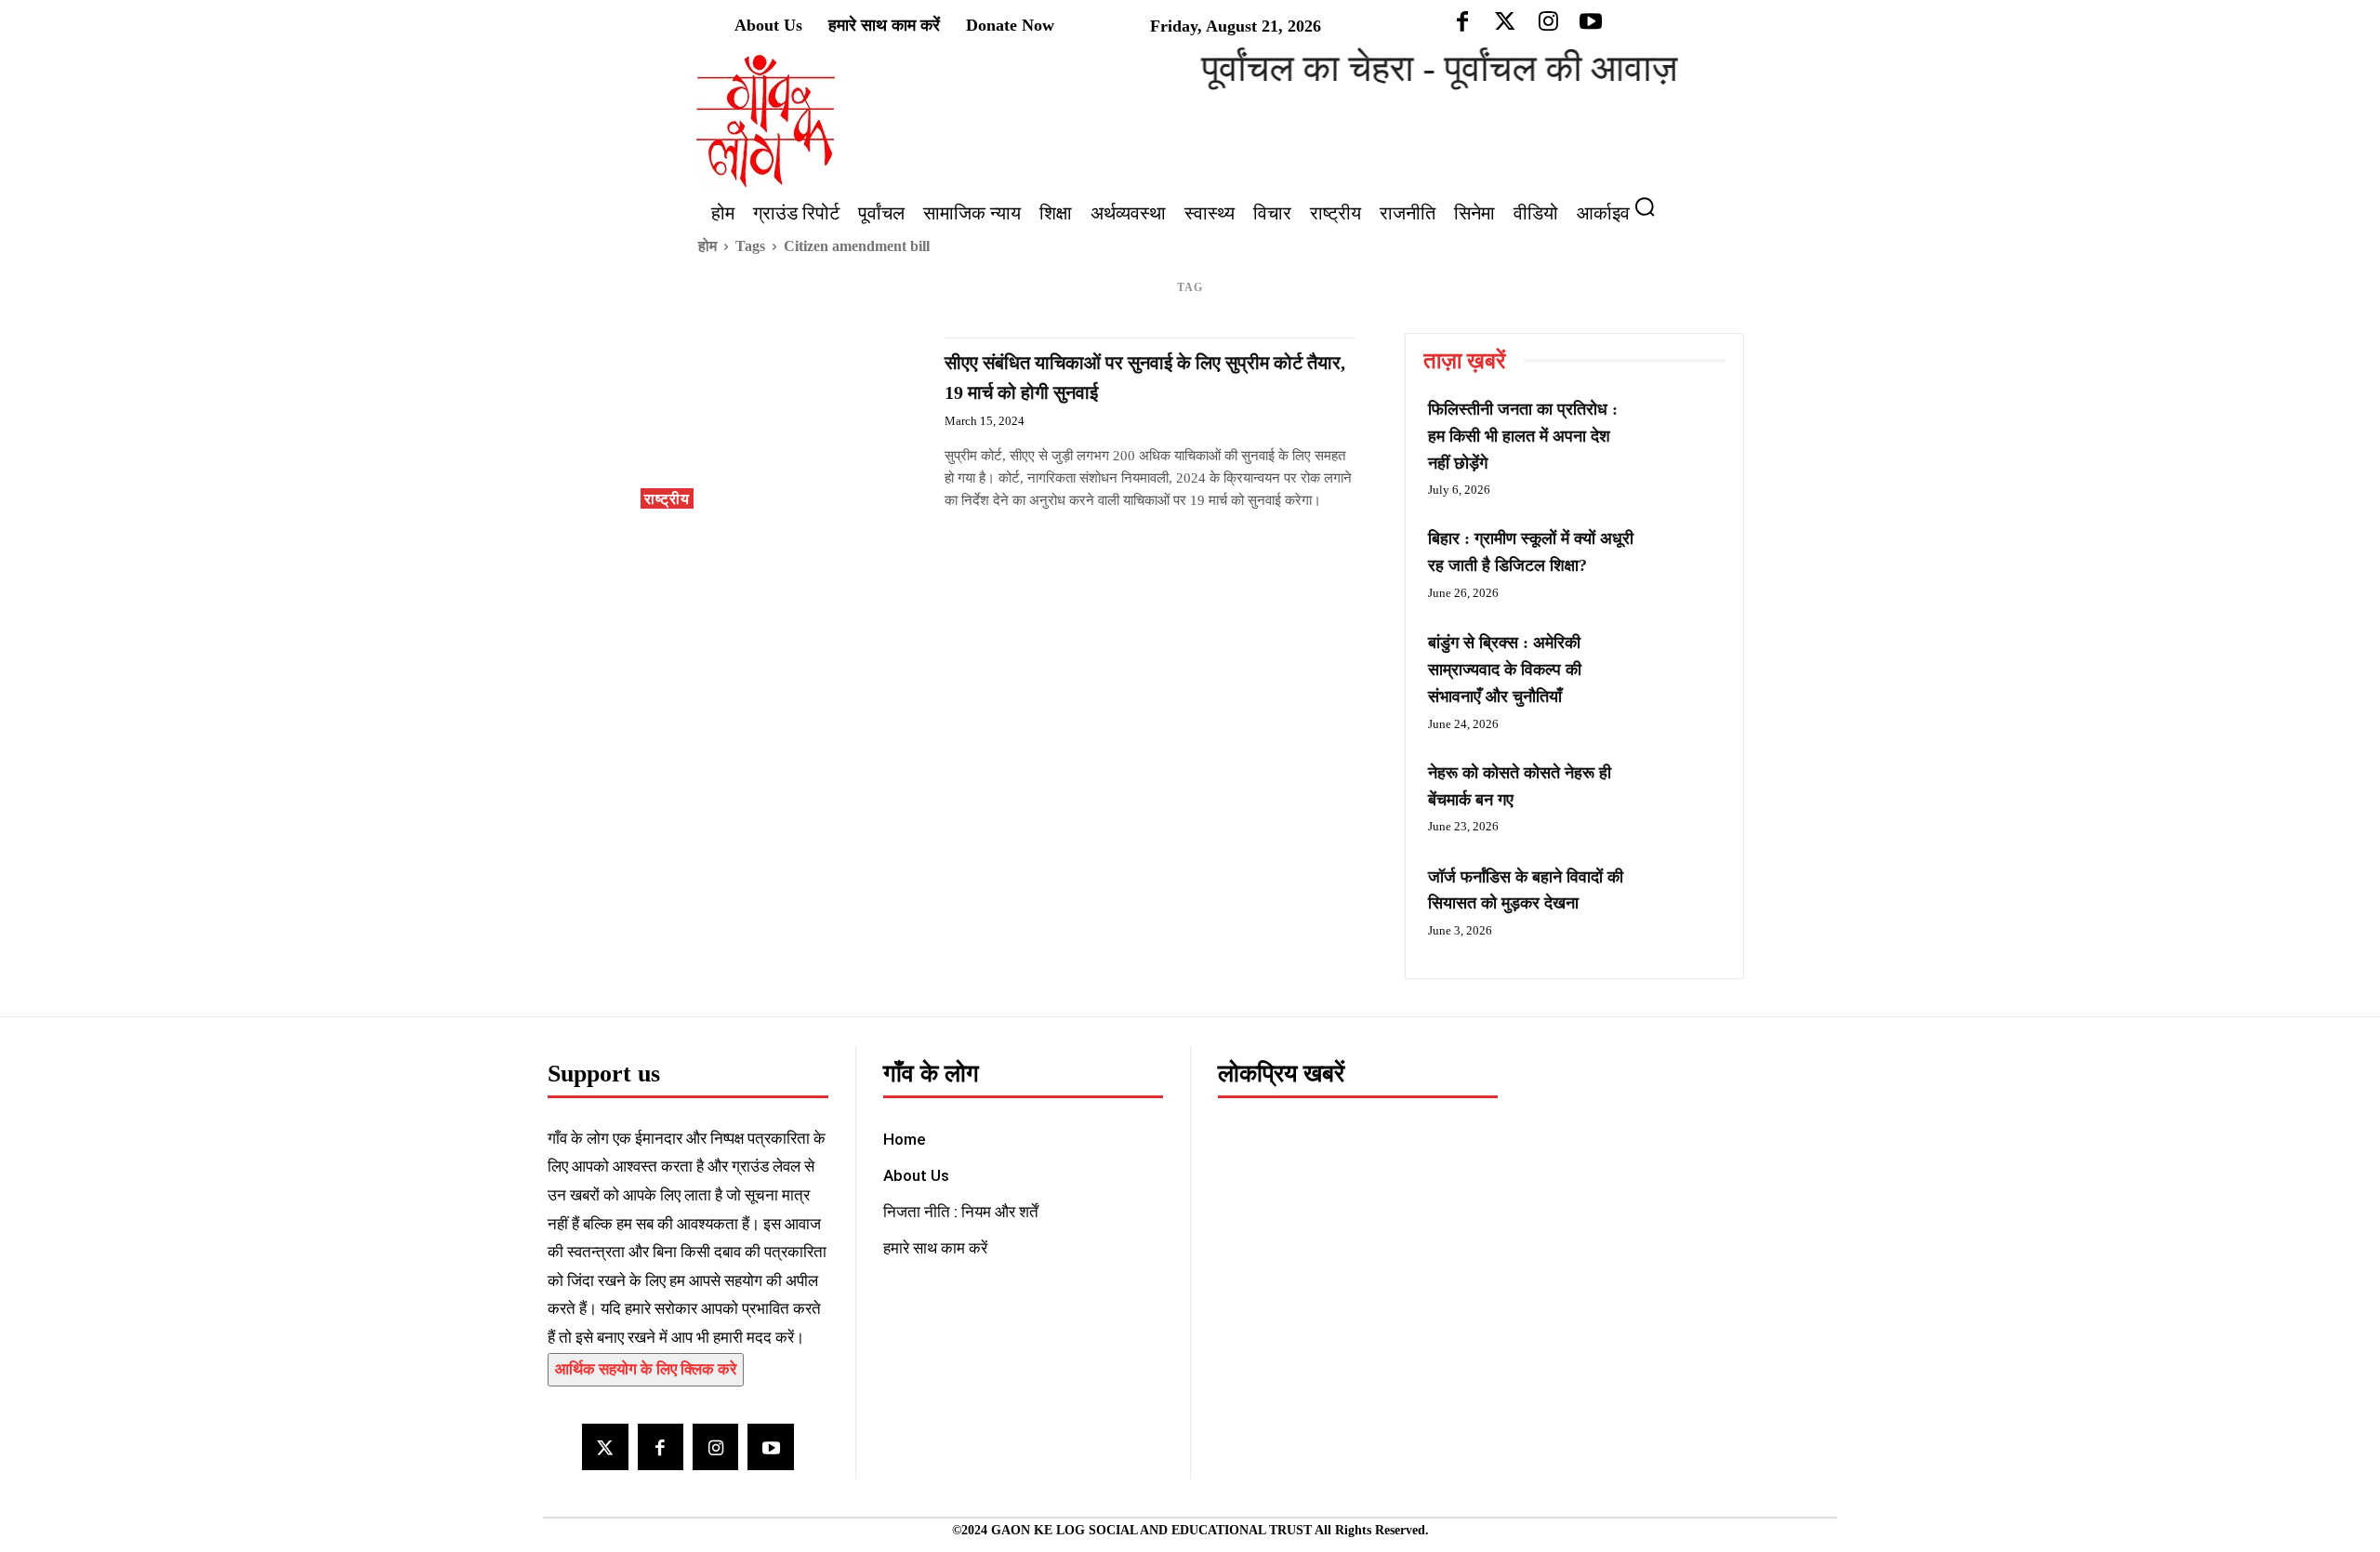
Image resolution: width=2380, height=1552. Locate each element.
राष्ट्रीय (667, 499)
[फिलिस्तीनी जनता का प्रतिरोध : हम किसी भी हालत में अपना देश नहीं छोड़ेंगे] (1683, 431)
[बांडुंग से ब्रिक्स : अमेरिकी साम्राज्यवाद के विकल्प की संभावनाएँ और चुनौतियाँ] (1683, 664)
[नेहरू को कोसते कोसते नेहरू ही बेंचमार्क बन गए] (1683, 794)
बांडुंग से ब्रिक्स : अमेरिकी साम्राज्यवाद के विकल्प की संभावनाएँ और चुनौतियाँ (1505, 670)
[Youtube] (770, 1446)
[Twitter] (605, 1446)
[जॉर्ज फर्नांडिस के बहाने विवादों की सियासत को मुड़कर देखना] (1683, 898)
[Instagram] (715, 1446)
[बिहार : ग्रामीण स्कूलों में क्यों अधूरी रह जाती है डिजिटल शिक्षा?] (1683, 560)
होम (707, 246)
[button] (1652, 206)
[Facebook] (661, 1446)
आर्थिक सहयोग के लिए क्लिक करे (646, 1369)
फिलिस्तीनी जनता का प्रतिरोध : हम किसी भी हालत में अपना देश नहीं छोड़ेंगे (1523, 436)
